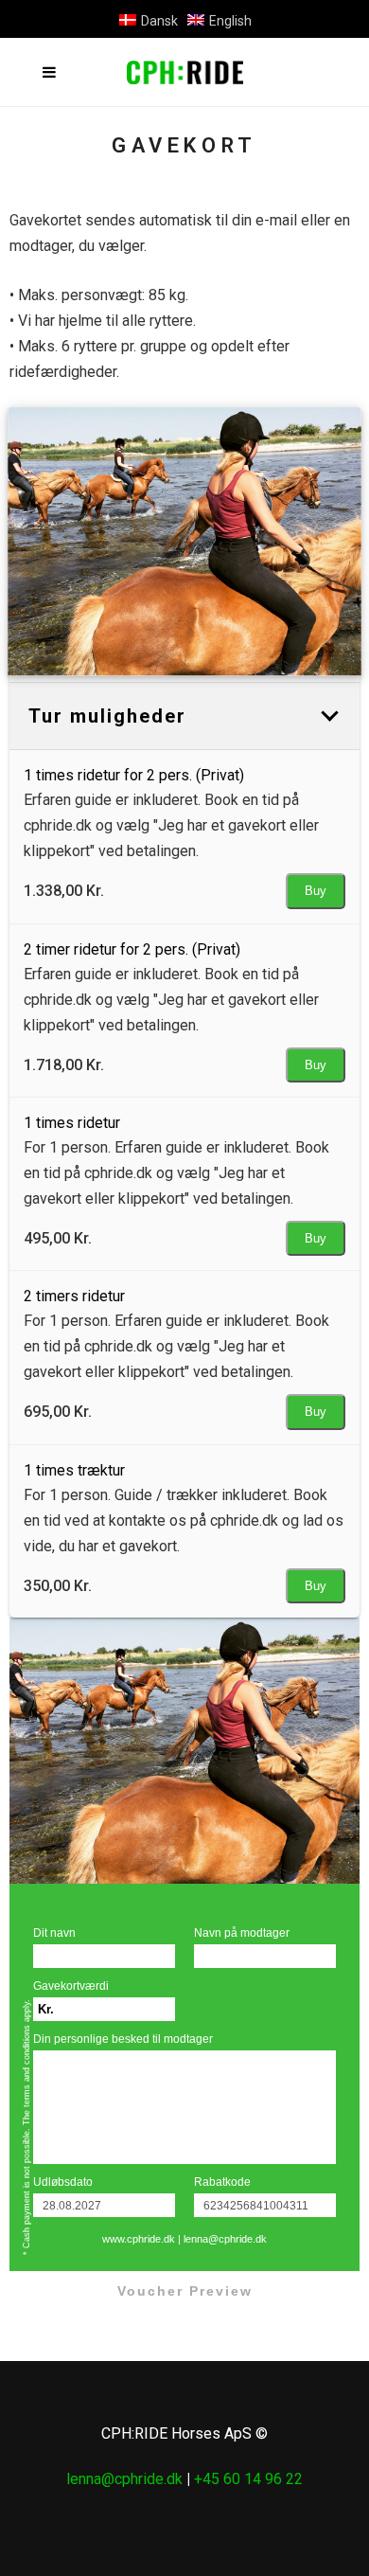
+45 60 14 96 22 (248, 2479)
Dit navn (54, 1933)
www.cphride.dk (139, 2239)
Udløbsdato (63, 2182)
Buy (316, 891)
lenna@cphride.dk (225, 2239)
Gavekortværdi (71, 1986)
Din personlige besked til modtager (123, 2039)
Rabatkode (222, 2182)
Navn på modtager (242, 1933)
